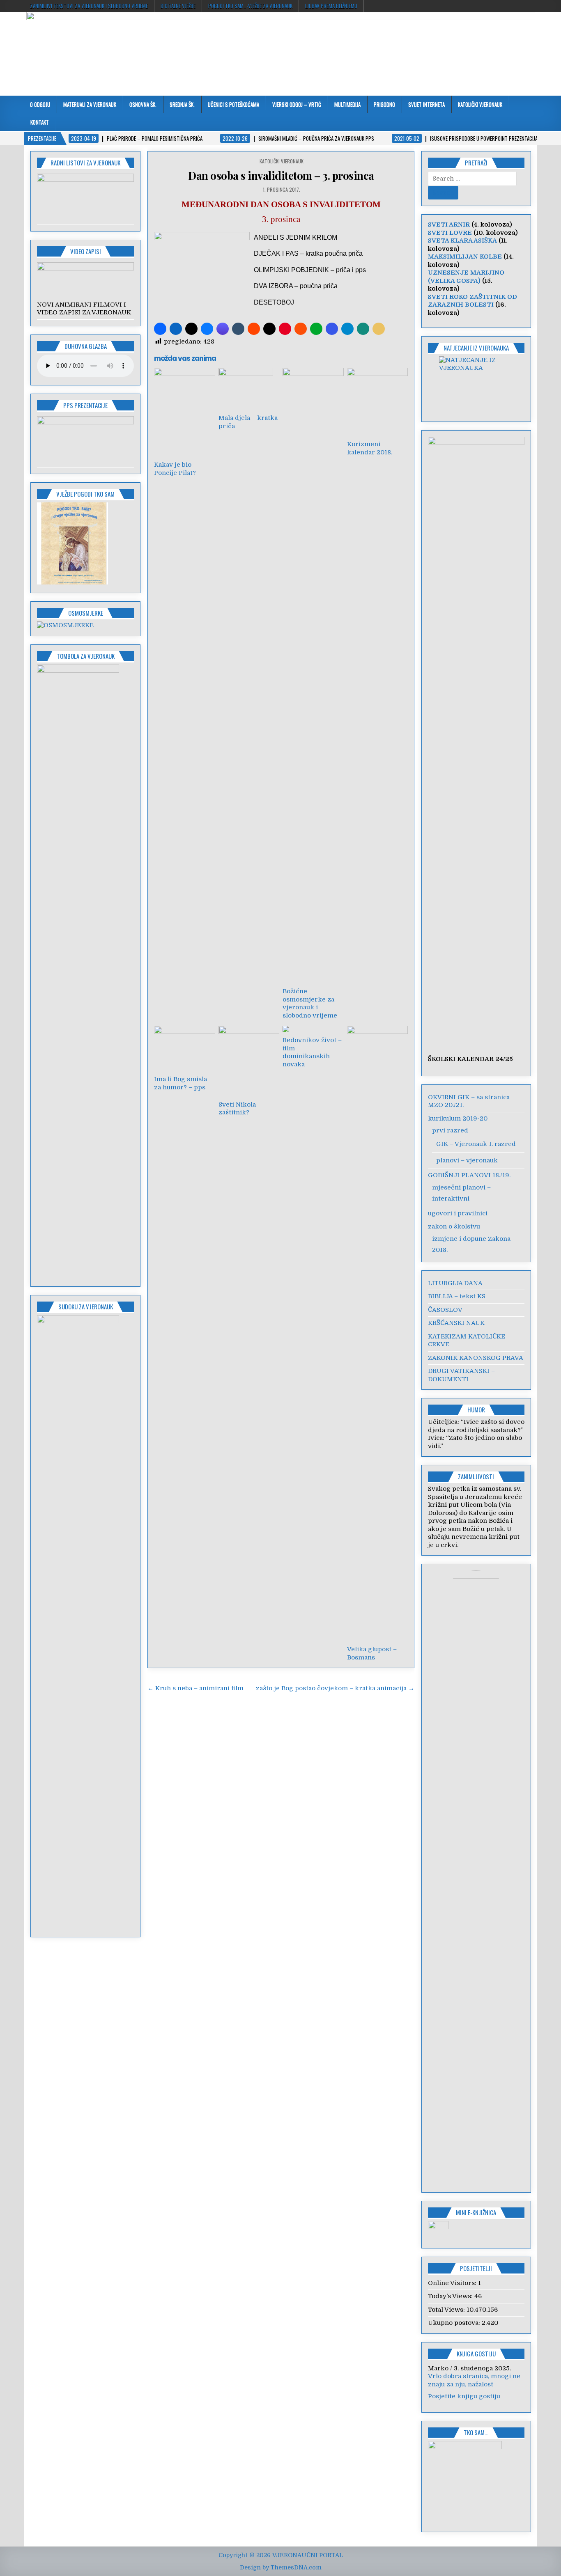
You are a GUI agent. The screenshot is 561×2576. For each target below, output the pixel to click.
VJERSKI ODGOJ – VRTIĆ (297, 104)
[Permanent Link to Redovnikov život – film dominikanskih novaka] (313, 1029)
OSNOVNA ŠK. (143, 104)
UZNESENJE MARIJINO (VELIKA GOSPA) (466, 277)
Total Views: (447, 2310)
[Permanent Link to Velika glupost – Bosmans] (377, 1334)
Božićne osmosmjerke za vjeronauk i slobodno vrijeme (310, 1003)
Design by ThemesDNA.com (281, 2567)
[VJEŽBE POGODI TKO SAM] (72, 582)
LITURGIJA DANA (455, 1283)
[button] (160, 329)
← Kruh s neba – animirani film (195, 1688)
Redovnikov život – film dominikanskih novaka (312, 1052)
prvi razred (450, 1130)
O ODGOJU (40, 104)
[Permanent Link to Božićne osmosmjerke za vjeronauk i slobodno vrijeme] (313, 676)
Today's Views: (451, 2296)
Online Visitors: (453, 2283)
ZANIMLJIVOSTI (476, 1476)
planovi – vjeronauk (467, 1160)
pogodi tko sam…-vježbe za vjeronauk (250, 6)
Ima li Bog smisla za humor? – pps (180, 1083)
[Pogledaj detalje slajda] (85, 268)
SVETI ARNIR (449, 225)
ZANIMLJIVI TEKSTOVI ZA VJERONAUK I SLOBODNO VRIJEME (89, 6)
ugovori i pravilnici (458, 1213)
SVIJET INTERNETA (426, 104)
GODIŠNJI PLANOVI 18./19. (469, 1175)
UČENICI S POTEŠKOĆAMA (233, 104)
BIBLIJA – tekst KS (457, 1296)
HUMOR (476, 1409)
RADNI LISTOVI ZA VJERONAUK (85, 163)
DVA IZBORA (273, 286)
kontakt (40, 122)
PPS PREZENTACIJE (85, 405)
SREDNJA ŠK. (182, 104)
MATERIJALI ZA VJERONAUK (90, 104)
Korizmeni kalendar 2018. (370, 448)
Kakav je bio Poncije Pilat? (175, 469)
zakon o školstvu (454, 1226)
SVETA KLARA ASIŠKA (462, 241)
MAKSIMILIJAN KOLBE (465, 257)
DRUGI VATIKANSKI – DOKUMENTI (461, 1375)
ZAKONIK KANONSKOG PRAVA (476, 1358)
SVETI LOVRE (450, 233)
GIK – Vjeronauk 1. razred (476, 1144)
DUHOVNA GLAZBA (86, 346)
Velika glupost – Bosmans (372, 1653)
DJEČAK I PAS (276, 253)
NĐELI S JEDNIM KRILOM (298, 237)
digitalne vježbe (178, 6)
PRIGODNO (384, 104)
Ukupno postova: (455, 2323)
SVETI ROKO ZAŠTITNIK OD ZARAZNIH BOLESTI (472, 301)
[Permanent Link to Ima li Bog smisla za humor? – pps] (184, 1049)
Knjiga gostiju (476, 2354)
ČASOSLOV (445, 1310)
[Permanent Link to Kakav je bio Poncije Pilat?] (184, 412)
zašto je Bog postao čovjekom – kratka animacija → (335, 1688)
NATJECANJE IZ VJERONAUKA (476, 348)
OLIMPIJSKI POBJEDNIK (291, 270)
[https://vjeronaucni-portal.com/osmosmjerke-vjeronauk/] (65, 625)
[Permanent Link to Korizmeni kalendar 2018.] (377, 402)
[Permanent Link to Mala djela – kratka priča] (249, 389)
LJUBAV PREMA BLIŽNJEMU (331, 6)
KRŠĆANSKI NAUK (456, 1323)
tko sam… (476, 2432)
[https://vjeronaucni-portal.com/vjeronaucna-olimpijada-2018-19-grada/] (476, 384)
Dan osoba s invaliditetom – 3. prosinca (281, 175)
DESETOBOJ (274, 302)
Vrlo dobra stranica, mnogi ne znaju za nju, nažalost (474, 2380)
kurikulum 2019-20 (458, 1118)
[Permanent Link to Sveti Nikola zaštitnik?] (249, 1061)
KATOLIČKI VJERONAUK (480, 104)
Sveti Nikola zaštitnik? (237, 1109)
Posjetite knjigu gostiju (464, 2396)
